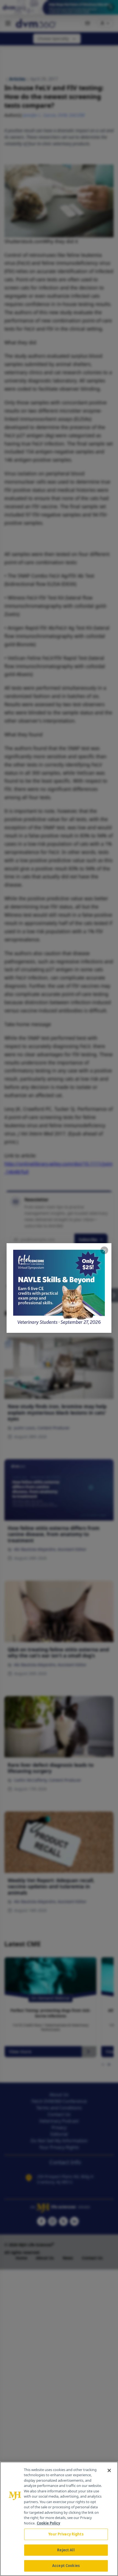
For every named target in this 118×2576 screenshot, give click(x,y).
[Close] (109, 2470)
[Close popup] (104, 1250)
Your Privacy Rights (66, 2534)
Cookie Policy (48, 2523)
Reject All (66, 2550)
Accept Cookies (66, 2566)
